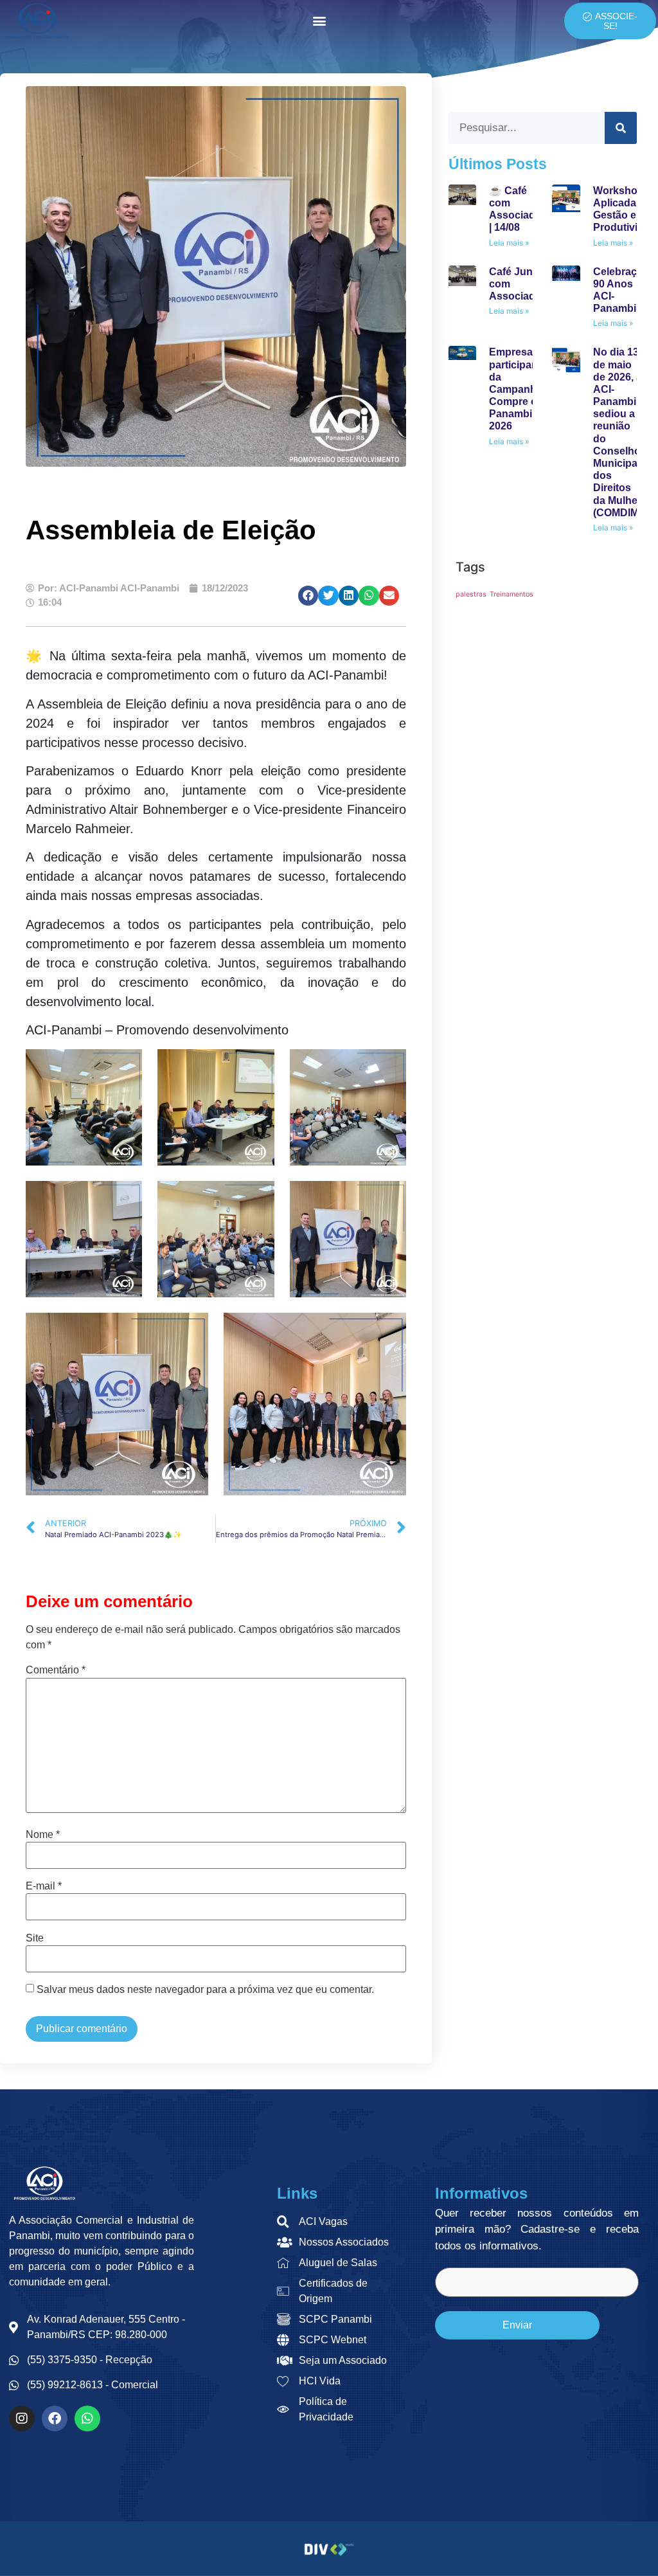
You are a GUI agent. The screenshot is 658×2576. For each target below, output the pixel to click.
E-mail (44, 1886)
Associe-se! (616, 21)
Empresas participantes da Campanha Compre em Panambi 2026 (521, 389)
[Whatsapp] (87, 2418)
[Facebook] (55, 2418)
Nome (43, 1835)
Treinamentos (511, 594)
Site (35, 1938)
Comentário (56, 1670)
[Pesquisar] (621, 128)
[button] (320, 21)
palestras (471, 594)
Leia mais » (509, 243)
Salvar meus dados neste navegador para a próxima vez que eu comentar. (205, 1990)
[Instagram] (22, 2418)
